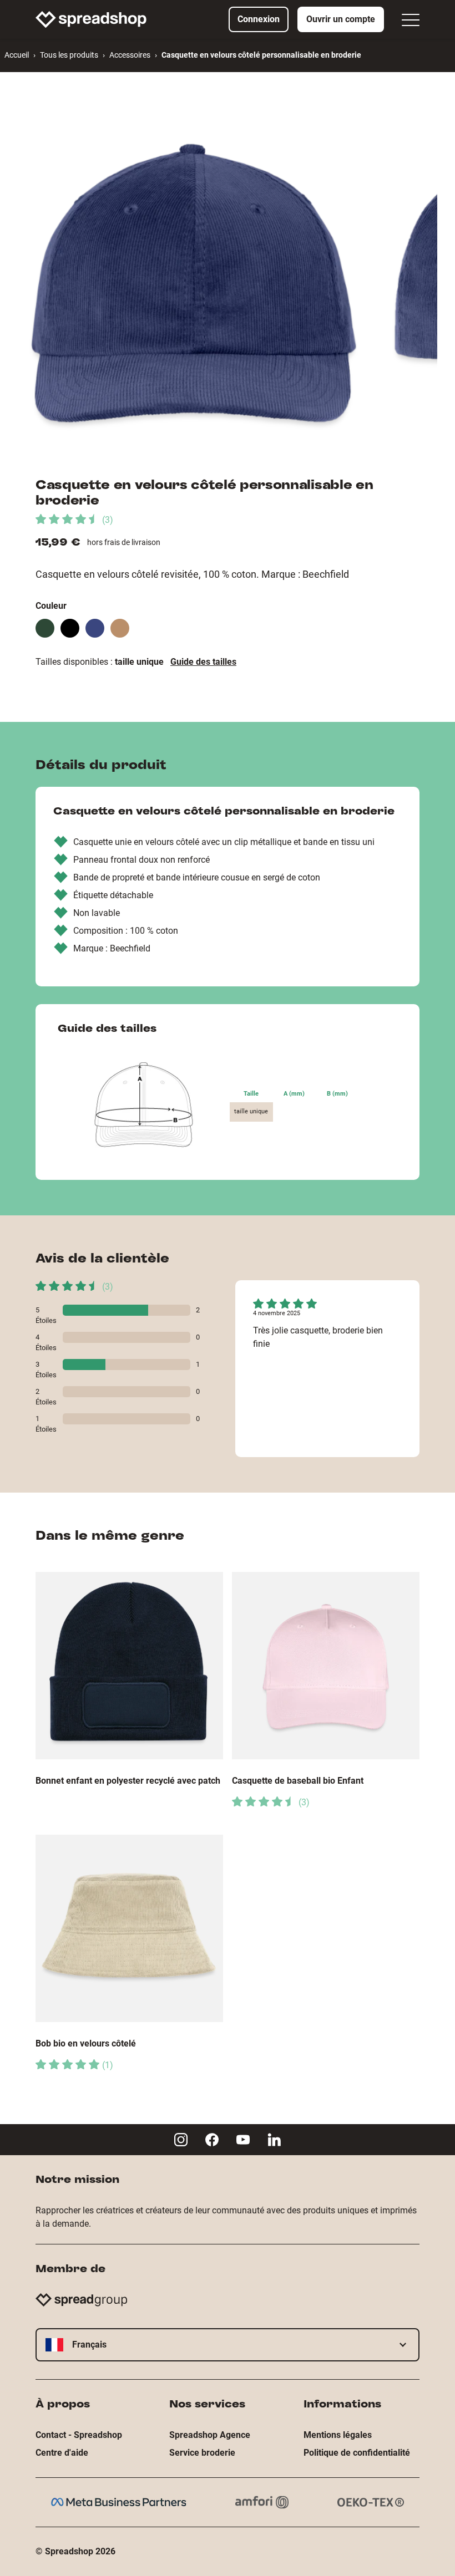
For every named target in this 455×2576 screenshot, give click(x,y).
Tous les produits (69, 55)
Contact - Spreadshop (79, 2435)
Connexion (259, 19)
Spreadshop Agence (210, 2435)
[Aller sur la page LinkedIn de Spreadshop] (274, 2140)
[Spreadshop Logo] (91, 19)
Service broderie (202, 2453)
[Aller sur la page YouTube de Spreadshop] (243, 2140)
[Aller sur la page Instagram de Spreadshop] (181, 2140)
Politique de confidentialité (357, 2453)
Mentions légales (338, 2435)
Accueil (17, 55)
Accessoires (130, 55)
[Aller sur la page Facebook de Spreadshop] (212, 2140)
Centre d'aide (62, 2453)
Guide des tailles (203, 662)
